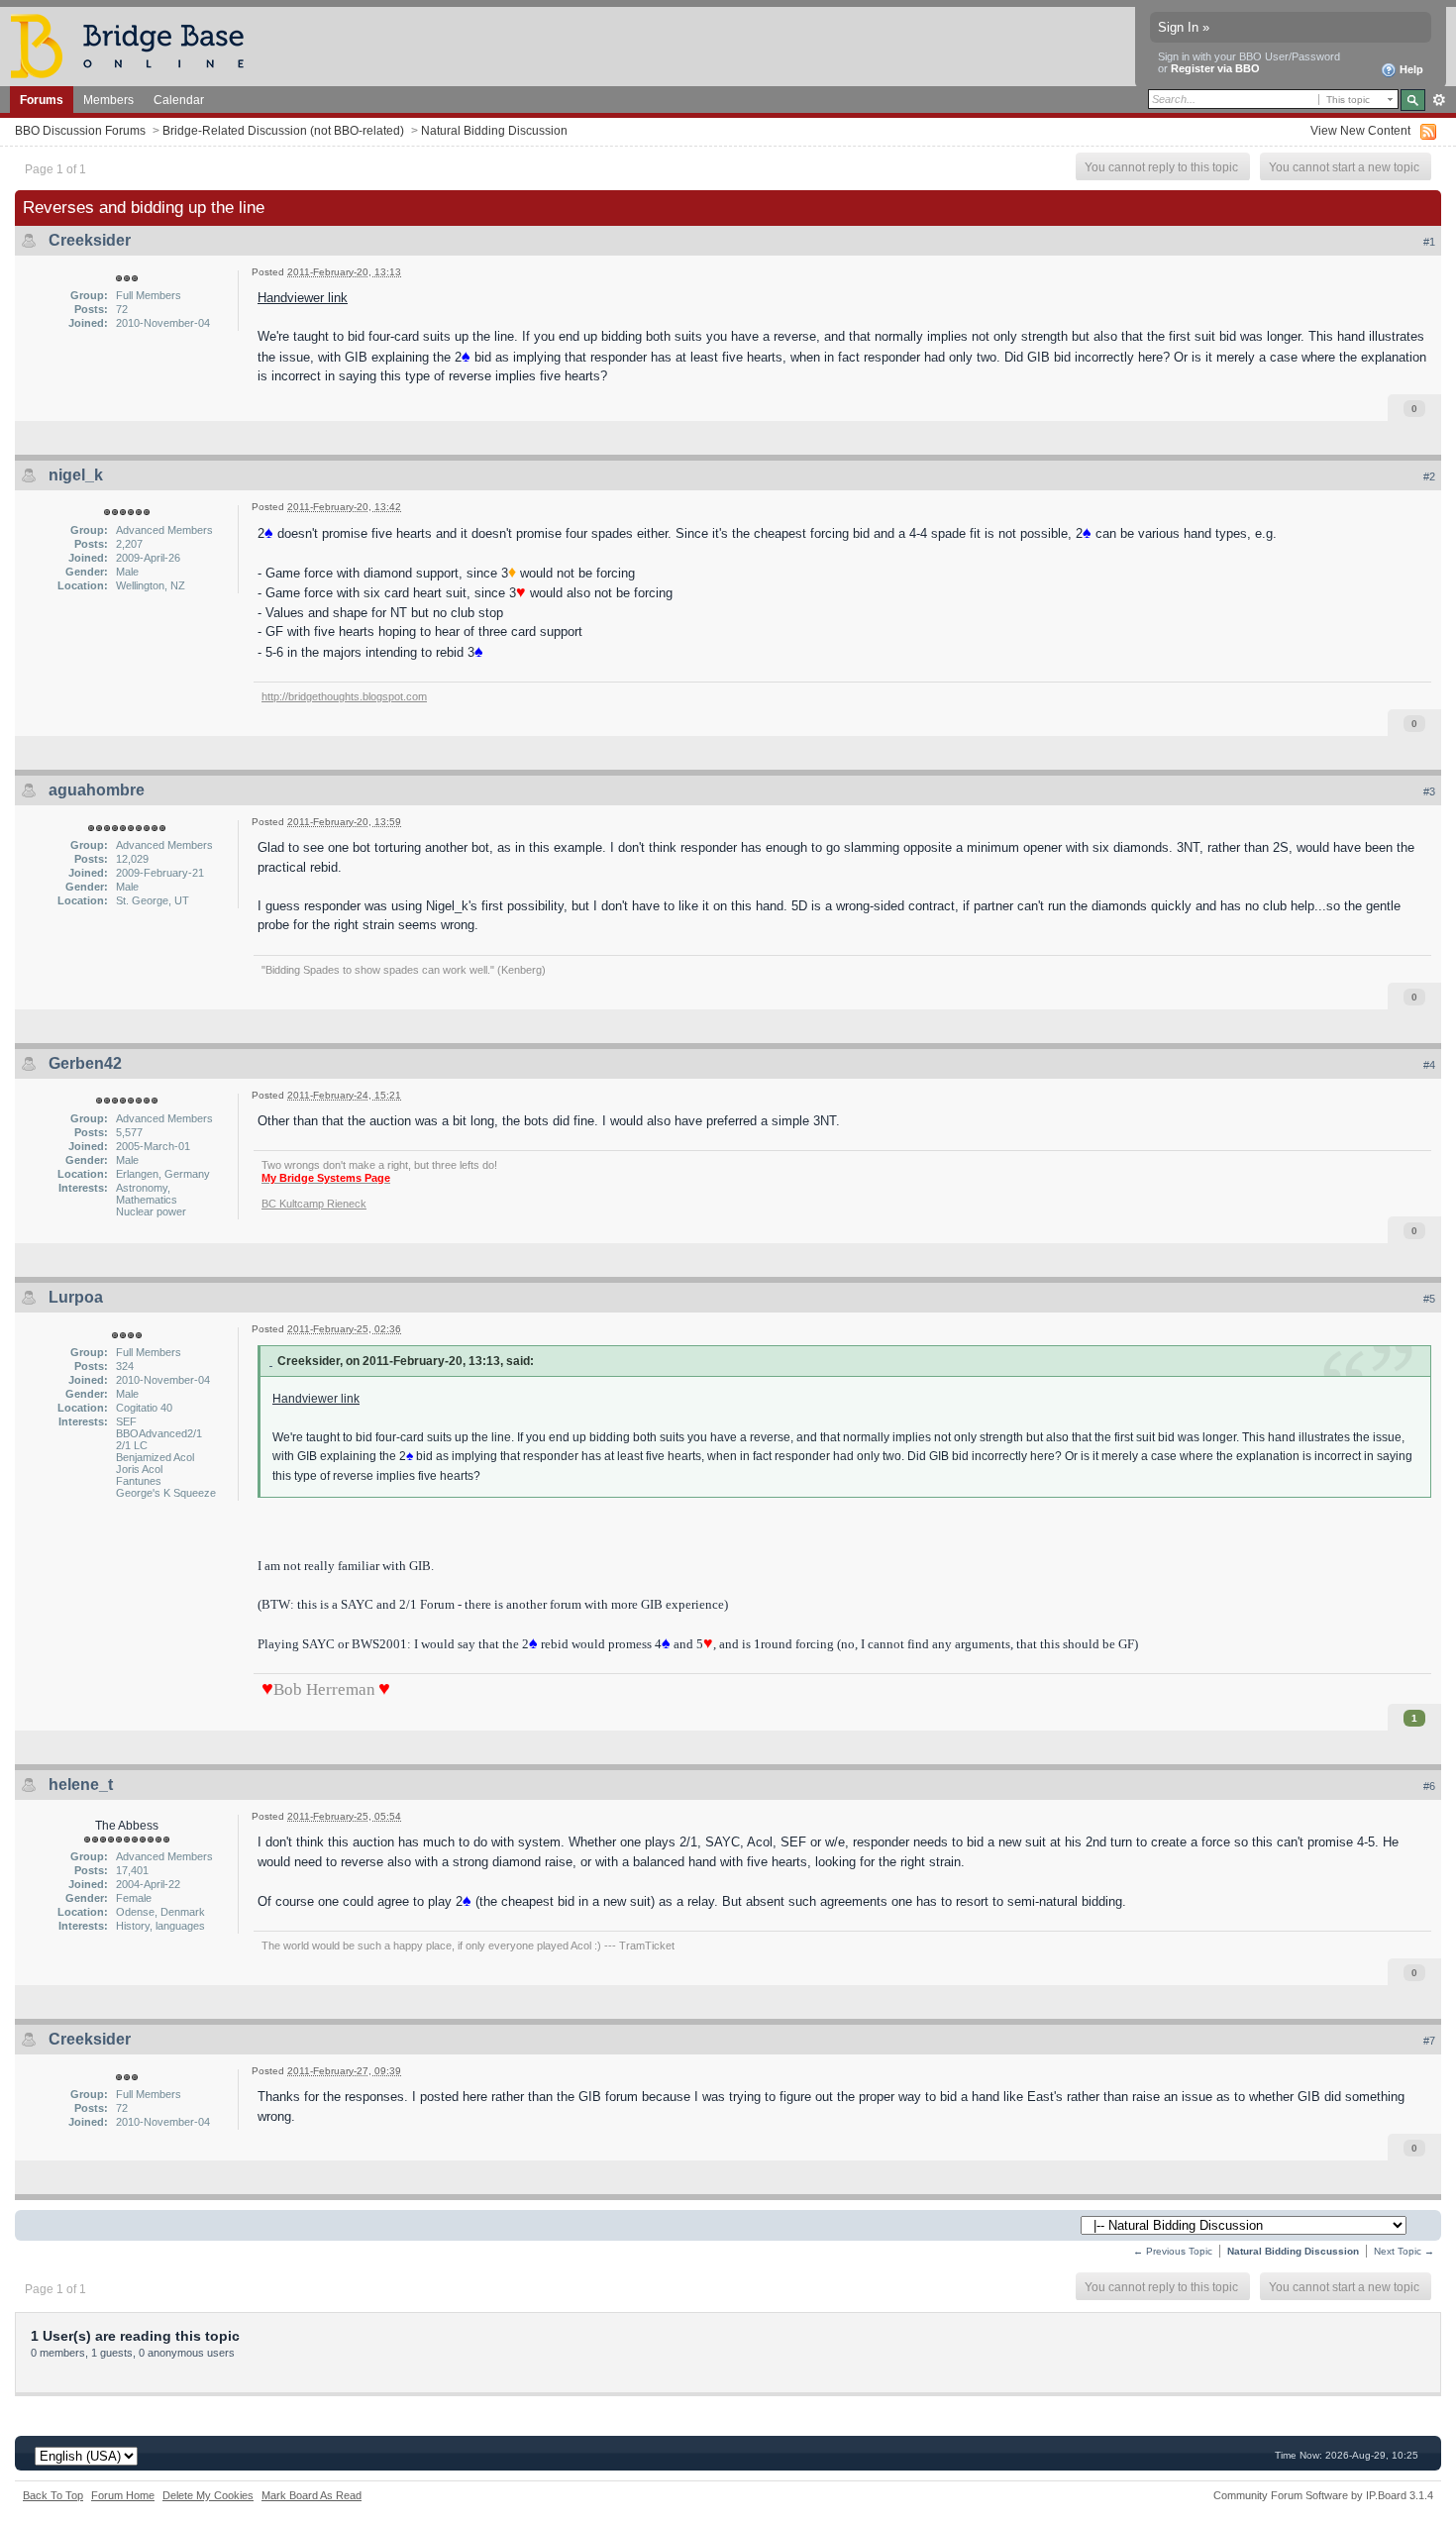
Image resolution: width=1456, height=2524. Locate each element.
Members (108, 100)
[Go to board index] (136, 45)
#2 (1429, 476)
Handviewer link (303, 298)
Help (1410, 69)
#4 (1429, 1065)
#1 (1429, 242)
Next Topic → (1404, 2251)
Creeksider (90, 240)
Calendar (179, 100)
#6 (1429, 1786)
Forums (42, 100)
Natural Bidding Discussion (494, 130)
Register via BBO (1215, 68)
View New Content (1360, 130)
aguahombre (97, 790)
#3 (1429, 791)
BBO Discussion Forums (80, 130)
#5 (1429, 1299)
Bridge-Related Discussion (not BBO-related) (283, 130)
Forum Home (123, 2495)
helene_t (81, 1785)
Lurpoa (76, 1297)
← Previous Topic (1173, 2251)
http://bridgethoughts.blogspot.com (344, 696)
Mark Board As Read (312, 2495)
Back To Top (53, 2495)
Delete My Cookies (208, 2495)
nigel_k (76, 475)
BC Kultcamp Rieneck (314, 1204)
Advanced (1439, 100)
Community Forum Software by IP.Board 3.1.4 (1323, 2495)
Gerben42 (85, 1063)
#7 (1429, 2041)
